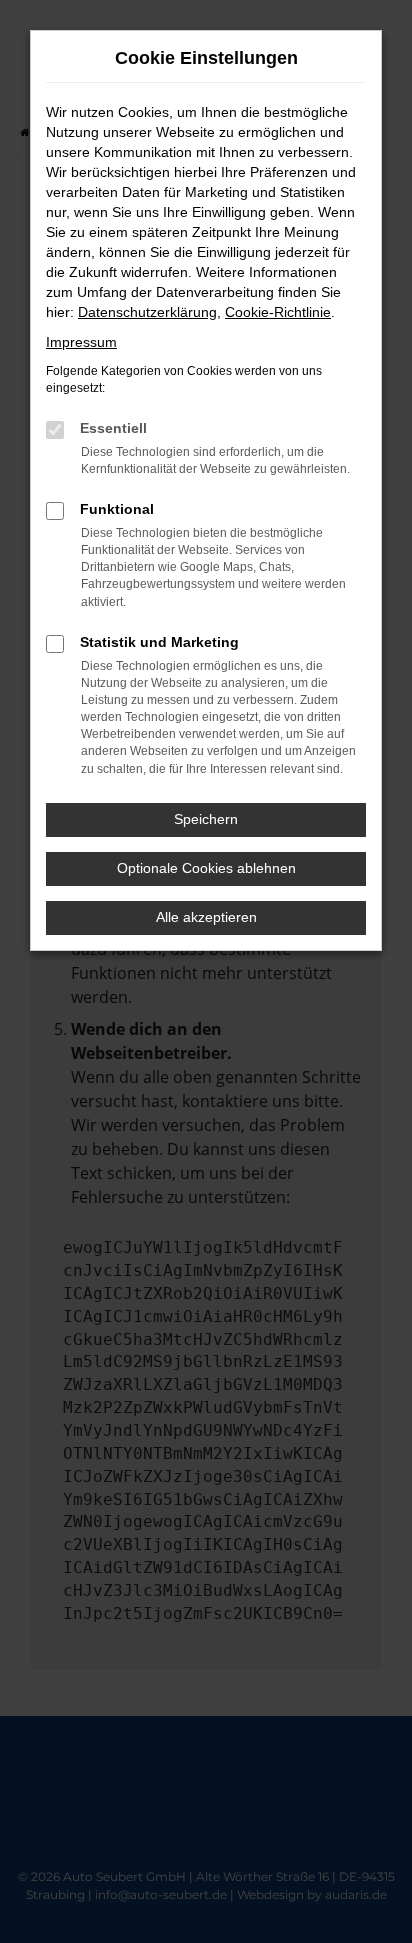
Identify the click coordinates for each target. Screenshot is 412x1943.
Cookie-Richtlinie (278, 312)
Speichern (206, 819)
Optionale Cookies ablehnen (206, 868)
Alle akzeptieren (206, 917)
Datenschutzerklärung (147, 312)
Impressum (81, 342)
